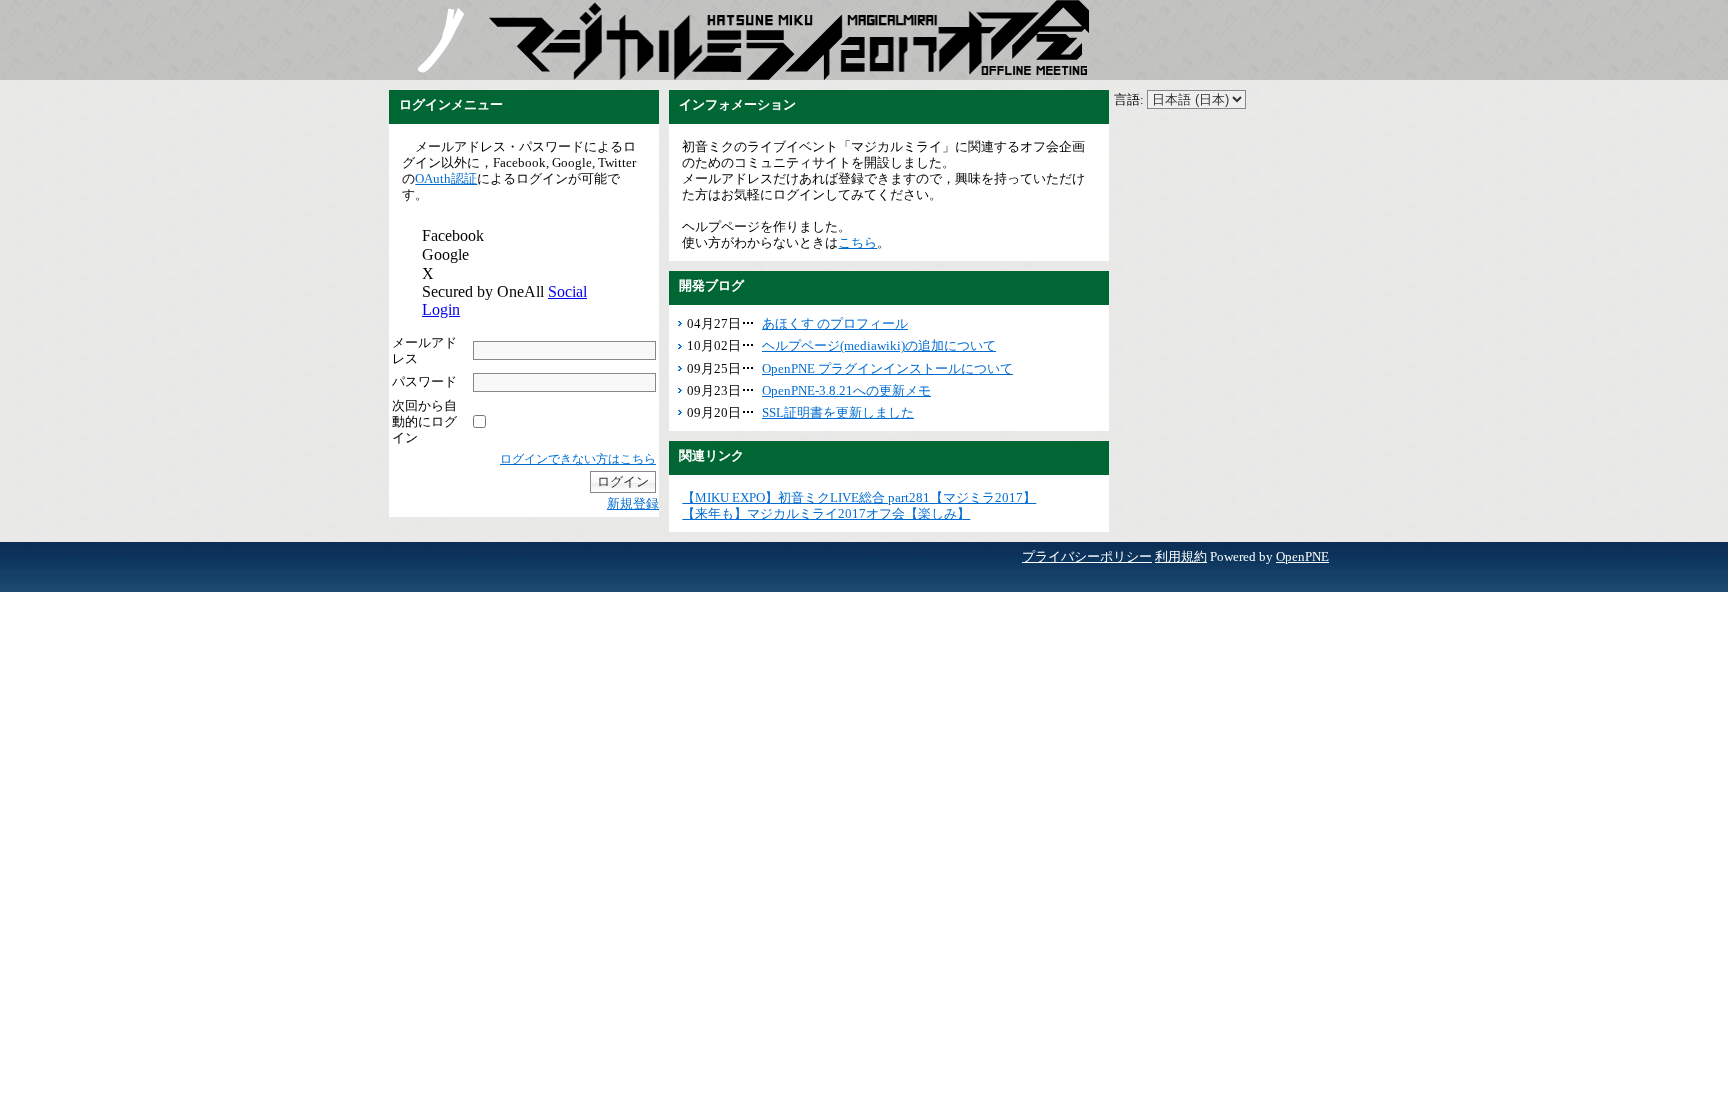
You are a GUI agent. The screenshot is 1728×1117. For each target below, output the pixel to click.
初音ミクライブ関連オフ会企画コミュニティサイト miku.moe (439, 40)
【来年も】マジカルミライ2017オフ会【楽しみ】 (826, 513)
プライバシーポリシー (1087, 556)
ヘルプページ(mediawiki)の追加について (879, 345)
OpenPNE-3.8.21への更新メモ (846, 390)
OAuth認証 (446, 178)
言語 (1127, 99)
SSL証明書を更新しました (838, 412)
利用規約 (1181, 556)
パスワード (424, 381)
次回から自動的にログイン (424, 421)
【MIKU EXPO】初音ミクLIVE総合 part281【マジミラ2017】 (859, 497)
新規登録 (633, 503)
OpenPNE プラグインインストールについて (887, 368)
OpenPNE (1302, 556)
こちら (857, 242)
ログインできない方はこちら (578, 459)
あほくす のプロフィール (835, 323)
